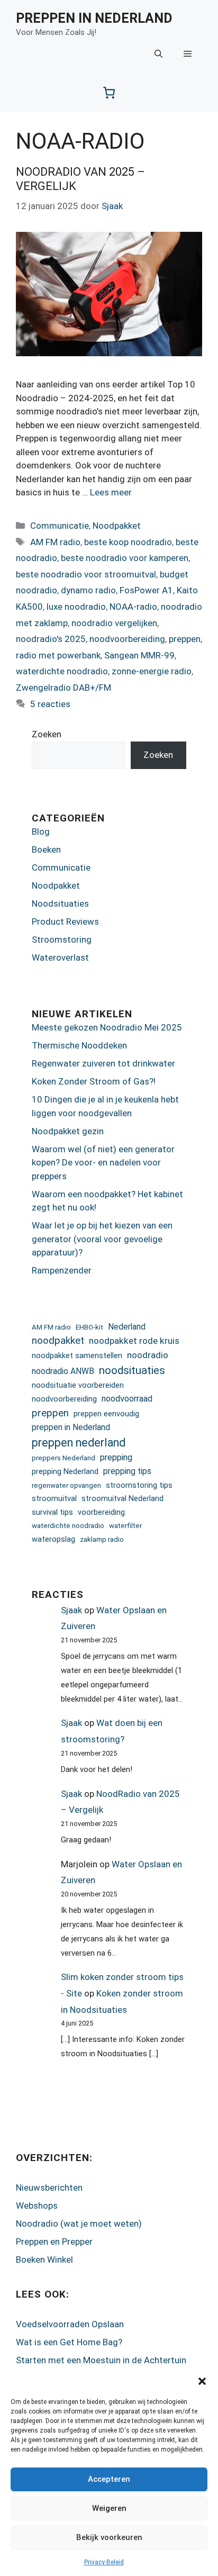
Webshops (37, 2206)
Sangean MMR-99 (139, 655)
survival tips (52, 1512)
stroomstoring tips (139, 1485)
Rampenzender (62, 1270)
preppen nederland (79, 1443)
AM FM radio (55, 542)
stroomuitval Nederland (122, 1498)
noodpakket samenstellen (77, 1355)
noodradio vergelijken (114, 623)
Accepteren (109, 2479)
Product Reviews (65, 921)
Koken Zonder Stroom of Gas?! (94, 1081)
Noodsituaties (60, 903)
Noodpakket (117, 526)
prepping (116, 1457)
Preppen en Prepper (54, 2241)
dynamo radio (88, 590)
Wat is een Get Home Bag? (69, 2342)
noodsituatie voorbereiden (78, 1385)
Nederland (127, 1327)
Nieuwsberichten (49, 2188)
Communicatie (60, 526)
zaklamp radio (102, 1539)
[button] (202, 2381)
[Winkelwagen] (109, 93)
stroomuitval (54, 1498)
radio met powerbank (58, 655)
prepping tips (127, 1471)
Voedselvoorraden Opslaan (70, 2324)
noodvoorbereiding (127, 639)
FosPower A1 (146, 590)
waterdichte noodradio (62, 671)
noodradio (148, 1355)
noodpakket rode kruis (134, 1341)
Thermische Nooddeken (79, 1045)
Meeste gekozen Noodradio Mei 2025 (107, 1027)
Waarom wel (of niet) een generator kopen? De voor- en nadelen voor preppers (103, 1163)
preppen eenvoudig (106, 1414)
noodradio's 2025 (51, 639)
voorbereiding (101, 1512)
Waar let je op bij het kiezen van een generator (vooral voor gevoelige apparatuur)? (102, 1239)
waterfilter (125, 1526)
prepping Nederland (65, 1471)
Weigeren (109, 2508)
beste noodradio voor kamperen (125, 558)
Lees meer (111, 492)
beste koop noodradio (128, 542)
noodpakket (58, 1340)
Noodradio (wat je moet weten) (79, 2224)
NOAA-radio (133, 607)
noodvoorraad (127, 1399)
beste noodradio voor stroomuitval (86, 574)
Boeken (46, 849)
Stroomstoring (62, 939)
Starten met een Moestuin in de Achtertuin (101, 2360)
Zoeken (47, 734)
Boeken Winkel (44, 2259)
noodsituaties (132, 1370)
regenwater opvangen (66, 1485)
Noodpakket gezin (68, 1131)
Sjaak (71, 1610)
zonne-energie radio (152, 671)
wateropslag (53, 1539)
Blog (41, 831)
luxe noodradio (76, 607)
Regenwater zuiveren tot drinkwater (103, 1063)
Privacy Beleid (104, 2562)
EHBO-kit (89, 1327)
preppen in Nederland (71, 1427)
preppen (185, 639)
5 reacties (50, 704)
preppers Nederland (63, 1458)
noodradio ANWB (63, 1371)
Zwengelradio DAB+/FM (63, 688)
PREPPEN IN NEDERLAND (94, 18)
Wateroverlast (60, 957)
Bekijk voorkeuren (109, 2537)
